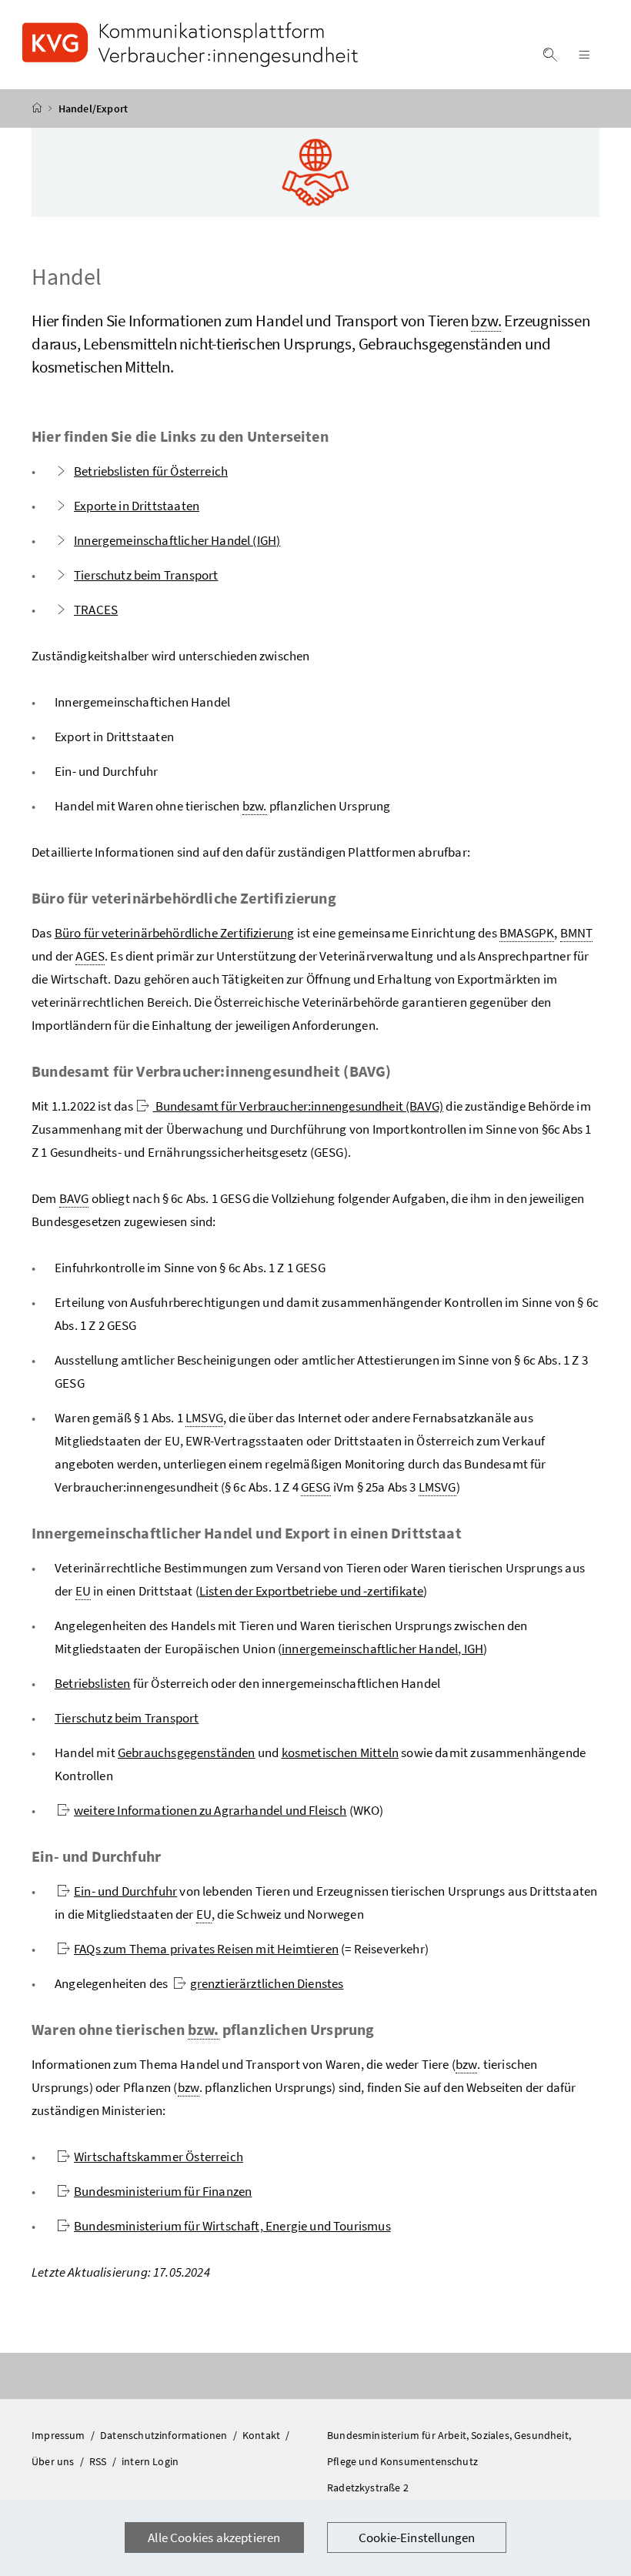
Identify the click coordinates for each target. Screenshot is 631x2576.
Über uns (54, 2461)
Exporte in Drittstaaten (137, 506)
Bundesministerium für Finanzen (163, 2191)
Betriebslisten (92, 1683)
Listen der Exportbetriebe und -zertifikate (311, 1591)
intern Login (150, 2461)
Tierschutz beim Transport (146, 575)
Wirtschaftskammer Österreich (159, 2157)
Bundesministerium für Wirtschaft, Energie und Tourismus (232, 2226)
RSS (99, 2461)
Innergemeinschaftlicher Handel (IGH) (177, 540)
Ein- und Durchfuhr (125, 1891)
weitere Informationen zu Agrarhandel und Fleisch (210, 1810)
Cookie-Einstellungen (417, 2538)
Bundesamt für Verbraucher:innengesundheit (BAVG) (299, 1106)
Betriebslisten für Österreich (151, 471)
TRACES (96, 610)
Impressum (60, 2435)
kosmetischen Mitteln (341, 1752)
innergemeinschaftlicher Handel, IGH (382, 1649)
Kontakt (262, 2435)
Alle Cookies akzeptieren (214, 2538)
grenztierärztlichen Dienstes (267, 1983)
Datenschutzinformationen (165, 2435)
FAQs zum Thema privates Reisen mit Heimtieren (206, 1949)
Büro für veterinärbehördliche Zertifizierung (175, 933)
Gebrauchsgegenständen (187, 1752)
